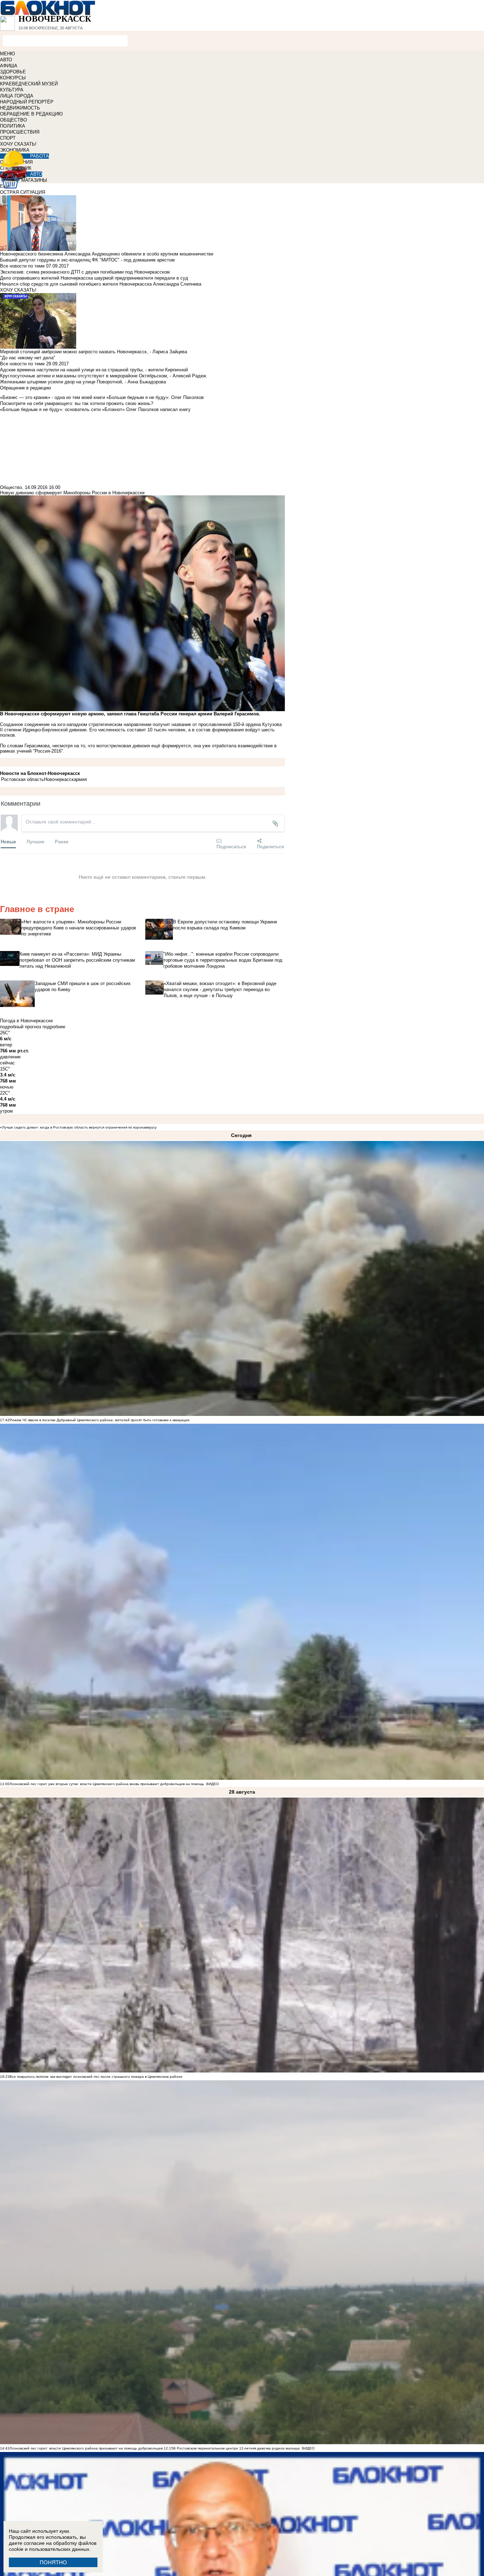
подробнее (54, 1027)
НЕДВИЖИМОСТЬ (20, 108)
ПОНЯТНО (53, 2562)
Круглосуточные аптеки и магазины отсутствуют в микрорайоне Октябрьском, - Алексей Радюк (103, 376)
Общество (11, 487)
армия (80, 779)
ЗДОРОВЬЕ (13, 72)
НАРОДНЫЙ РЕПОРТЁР (27, 102)
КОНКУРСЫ (13, 78)
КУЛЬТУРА (12, 90)
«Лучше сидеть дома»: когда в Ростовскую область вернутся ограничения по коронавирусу (78, 1127)
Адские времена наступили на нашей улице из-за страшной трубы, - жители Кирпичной (94, 370)
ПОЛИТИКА (13, 126)
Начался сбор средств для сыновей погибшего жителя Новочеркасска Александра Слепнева (101, 284)
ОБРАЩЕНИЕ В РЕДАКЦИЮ (31, 114)
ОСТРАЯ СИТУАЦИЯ (22, 192)
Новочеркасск (59, 779)
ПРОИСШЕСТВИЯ (20, 132)
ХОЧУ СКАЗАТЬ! (18, 144)
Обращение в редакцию (26, 388)
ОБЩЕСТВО (13, 120)
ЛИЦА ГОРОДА (17, 96)
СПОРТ (8, 138)
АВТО (6, 60)
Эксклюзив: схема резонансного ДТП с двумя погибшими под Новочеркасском (85, 272)
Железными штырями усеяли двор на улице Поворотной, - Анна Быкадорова (83, 382)
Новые (8, 841)
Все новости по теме (22, 266)
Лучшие (35, 841)
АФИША (9, 66)
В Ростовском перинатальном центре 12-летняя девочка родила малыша (237, 2448)
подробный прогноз (21, 1027)
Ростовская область (22, 779)
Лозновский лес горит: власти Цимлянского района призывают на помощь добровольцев (87, 2448)
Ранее (62, 841)
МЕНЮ (7, 54)
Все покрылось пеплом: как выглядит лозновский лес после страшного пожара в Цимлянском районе (96, 2077)
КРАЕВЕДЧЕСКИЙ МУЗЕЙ (29, 84)
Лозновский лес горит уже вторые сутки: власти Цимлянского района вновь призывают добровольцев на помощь (107, 1784)
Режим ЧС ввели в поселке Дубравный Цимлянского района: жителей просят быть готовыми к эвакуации (100, 1420)
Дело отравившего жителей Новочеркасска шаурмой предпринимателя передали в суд (94, 278)
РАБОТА (40, 156)
